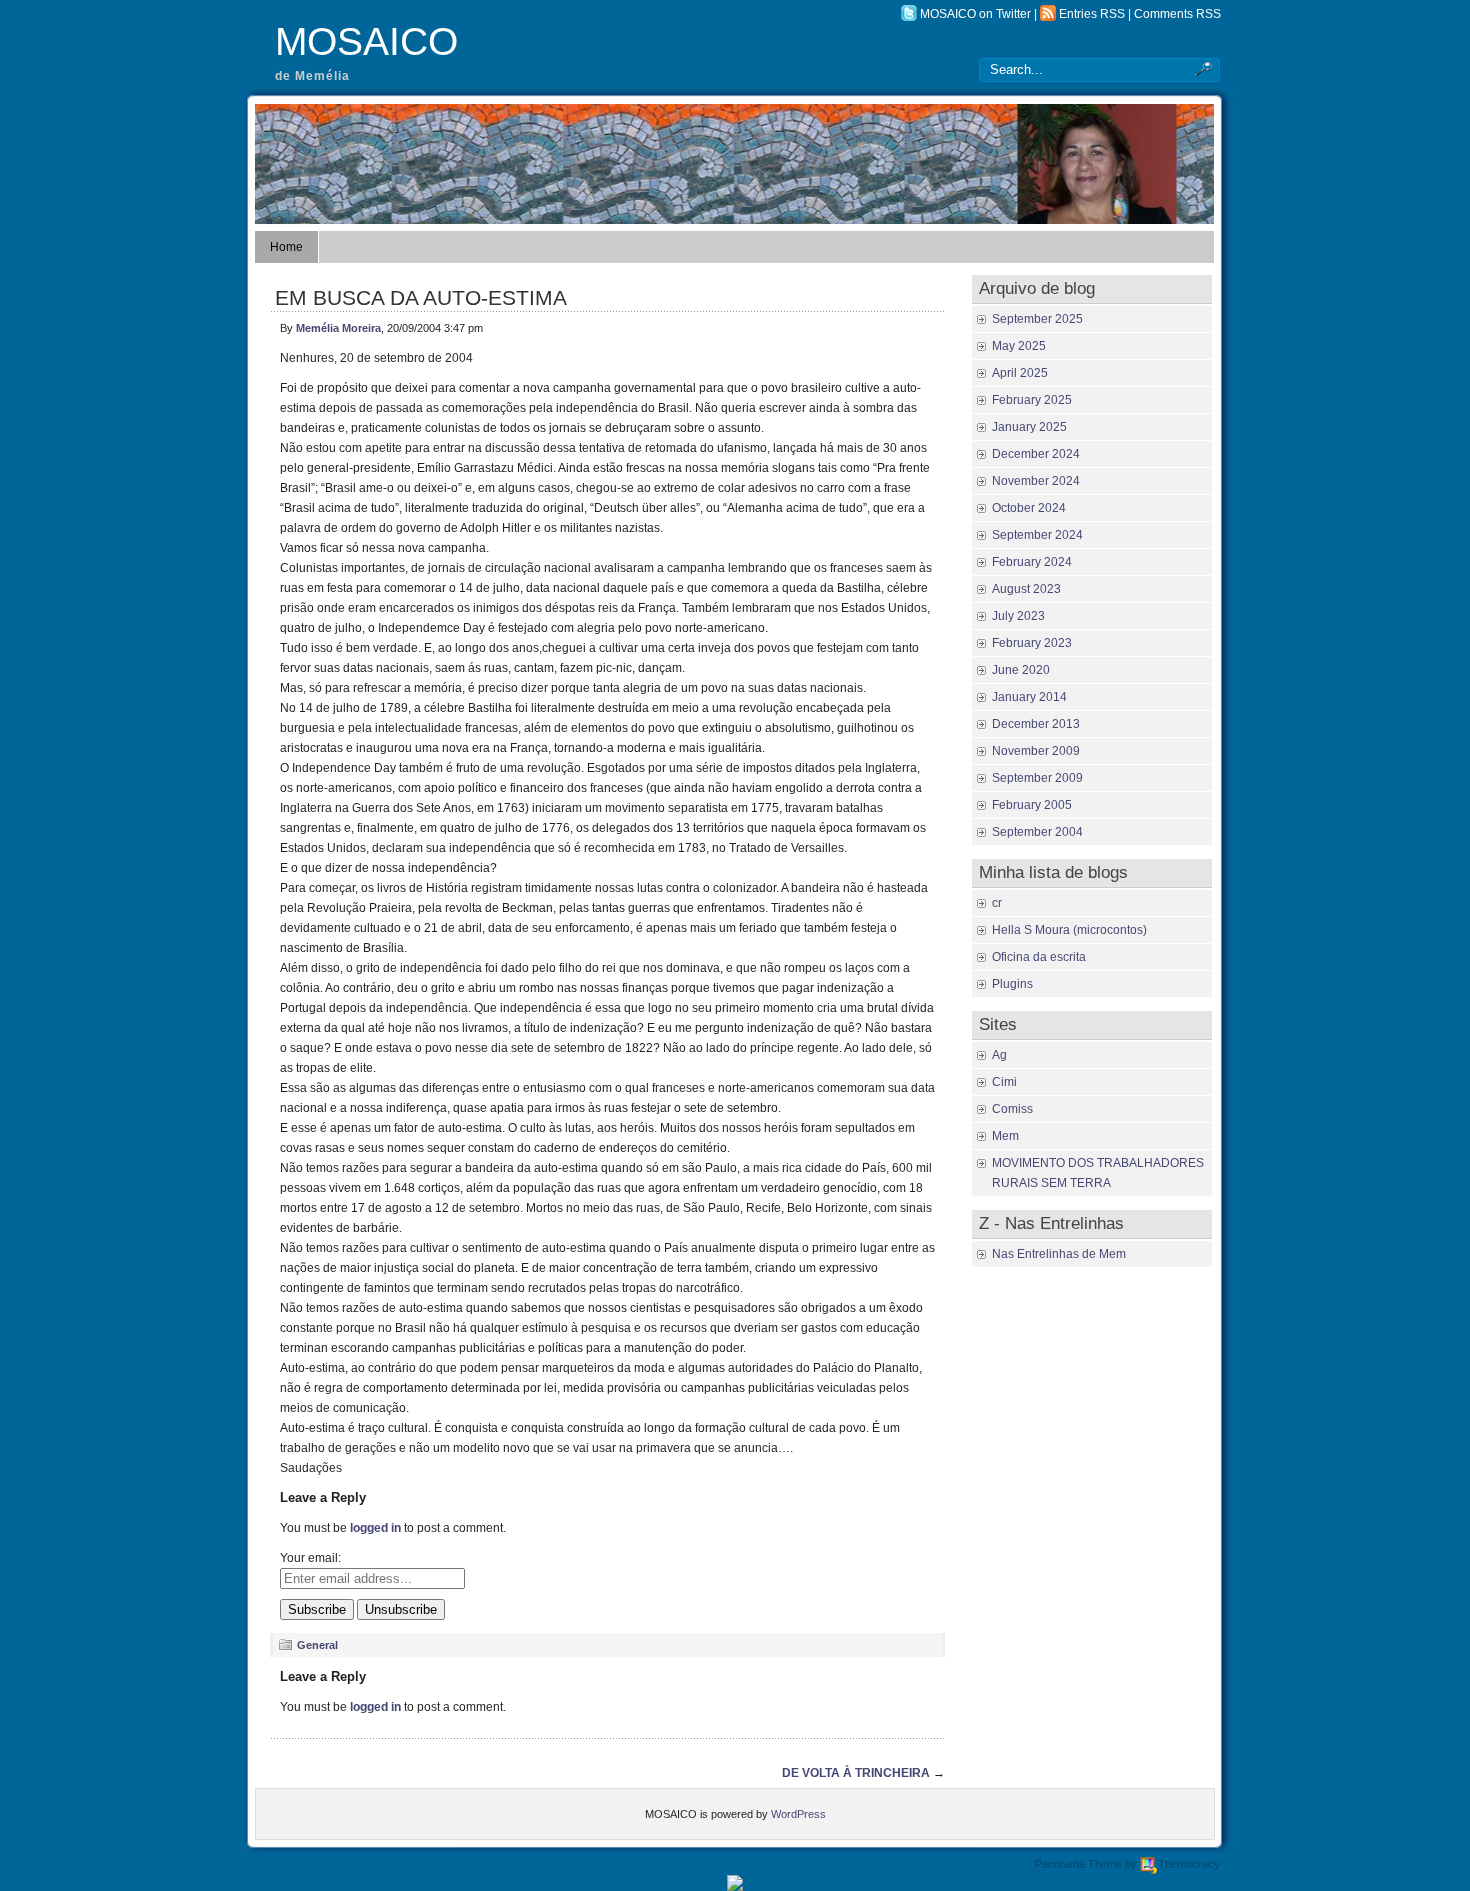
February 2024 (1032, 562)
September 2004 (1037, 832)
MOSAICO (366, 41)
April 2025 (1020, 373)
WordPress (798, 1814)
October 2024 (1029, 508)
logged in (375, 1528)
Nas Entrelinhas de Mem (1059, 1254)
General (317, 1645)
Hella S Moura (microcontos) (1069, 930)
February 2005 (1032, 805)
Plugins (1012, 984)
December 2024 (1036, 454)
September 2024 (1037, 535)
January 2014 (1029, 697)
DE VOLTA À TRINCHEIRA (856, 1773)
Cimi (1004, 1082)
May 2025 (1019, 346)
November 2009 (1036, 751)
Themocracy (1189, 1864)
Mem (1005, 1136)
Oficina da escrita (1039, 957)
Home (286, 247)
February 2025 (1032, 400)
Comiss (1012, 1109)
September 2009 (1037, 778)
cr (997, 903)
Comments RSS (1177, 14)
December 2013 (1036, 724)
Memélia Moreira (338, 328)
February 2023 (1032, 643)
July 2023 (1018, 616)
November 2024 (1036, 481)
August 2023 (1026, 589)
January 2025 (1029, 427)
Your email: (310, 1558)
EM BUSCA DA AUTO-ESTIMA (421, 297)
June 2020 (1021, 670)
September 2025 (1037, 319)
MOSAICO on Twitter (975, 14)
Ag (999, 1055)
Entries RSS (1092, 14)
